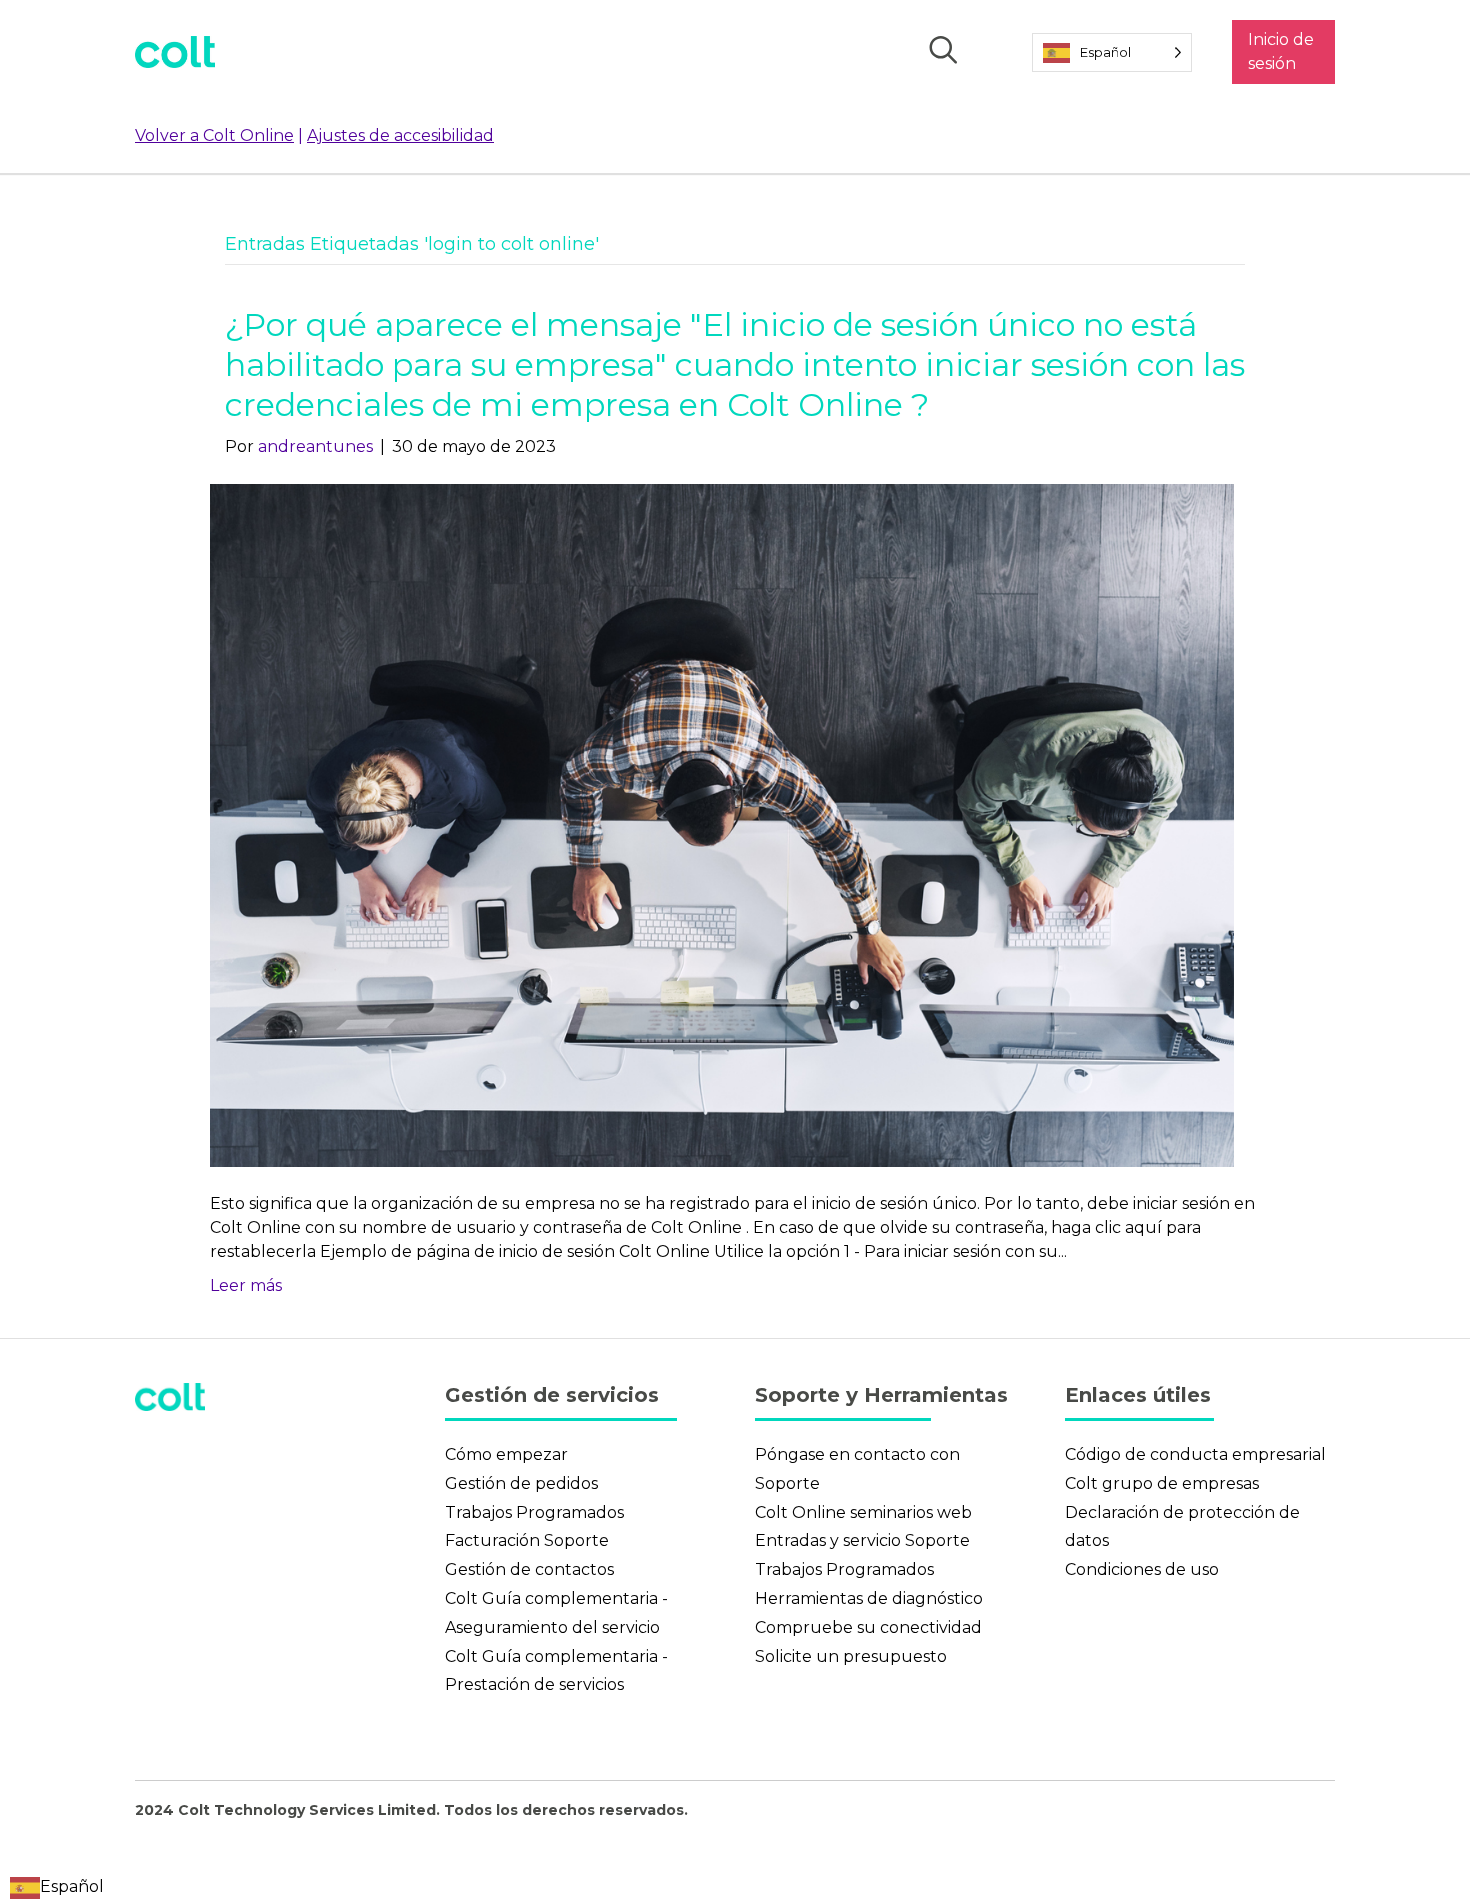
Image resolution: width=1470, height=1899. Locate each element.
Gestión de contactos (529, 1569)
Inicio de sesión (1281, 51)
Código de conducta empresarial (1195, 1454)
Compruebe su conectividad (868, 1627)
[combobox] (57, 1887)
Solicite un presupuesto (851, 1656)
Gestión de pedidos (521, 1483)
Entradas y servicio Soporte (862, 1540)
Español (72, 1886)
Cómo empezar (506, 1454)
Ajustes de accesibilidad (400, 135)
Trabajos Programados (534, 1512)
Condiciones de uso (1142, 1569)
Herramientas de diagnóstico (869, 1598)
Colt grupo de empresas (1162, 1483)
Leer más (246, 1285)
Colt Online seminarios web (863, 1512)
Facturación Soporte (527, 1540)
